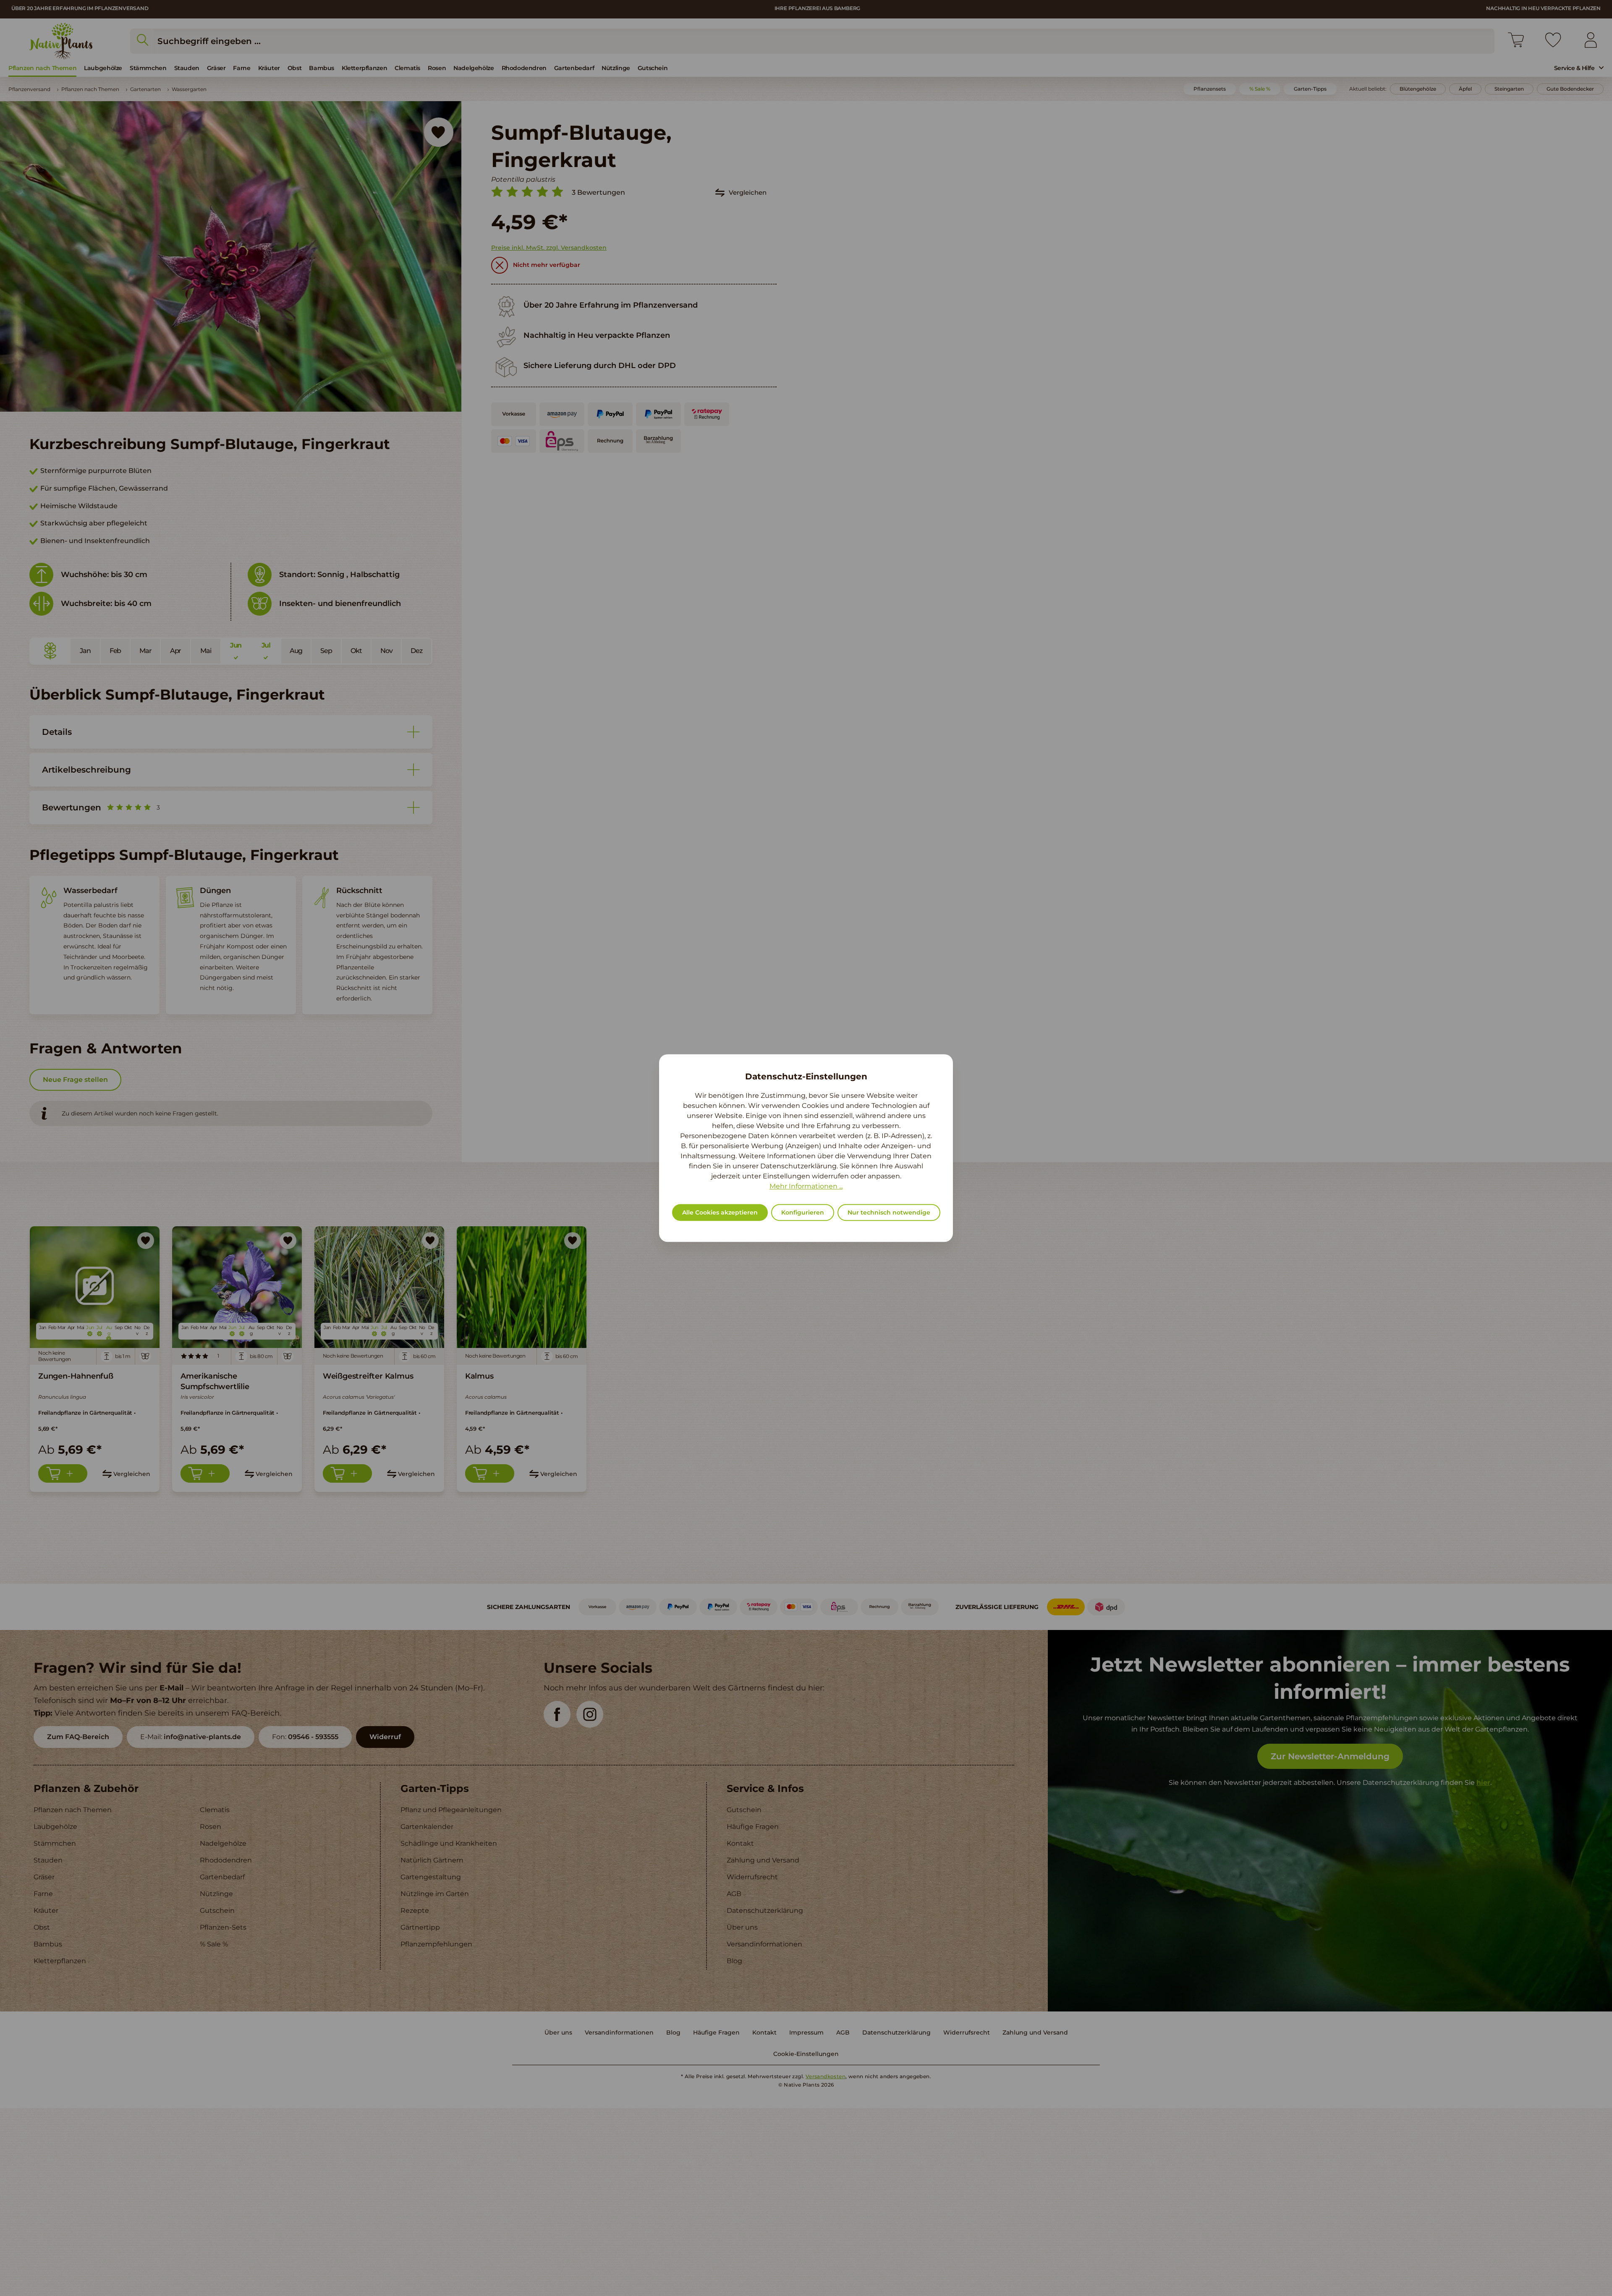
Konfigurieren (803, 1212)
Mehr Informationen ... (806, 1186)
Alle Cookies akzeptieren (720, 1212)
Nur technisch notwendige (889, 1212)
